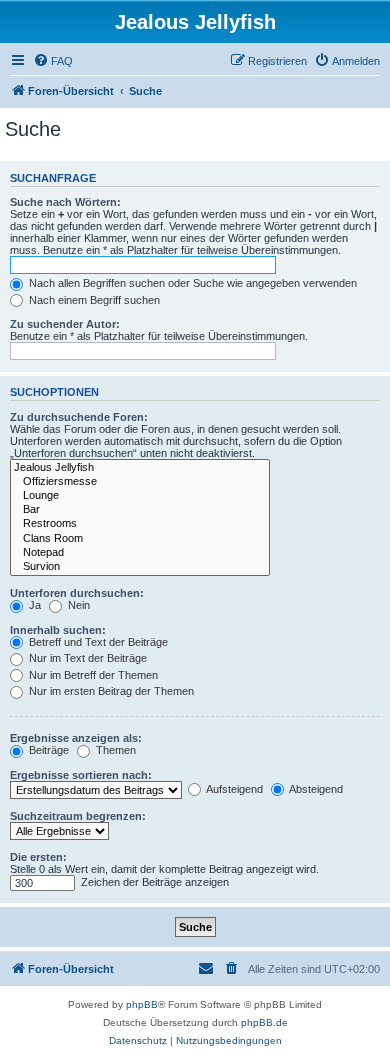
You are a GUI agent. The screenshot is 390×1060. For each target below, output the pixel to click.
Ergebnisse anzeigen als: (76, 738)
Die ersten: (38, 857)
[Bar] (140, 510)
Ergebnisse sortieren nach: (81, 775)
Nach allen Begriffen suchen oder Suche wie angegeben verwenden (191, 283)
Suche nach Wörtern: (65, 202)
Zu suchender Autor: (65, 324)
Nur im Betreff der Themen (92, 675)
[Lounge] (140, 496)
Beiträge (47, 750)
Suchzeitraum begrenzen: (78, 816)
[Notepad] (140, 553)
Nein (77, 605)
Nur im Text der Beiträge (86, 658)
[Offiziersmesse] (140, 482)
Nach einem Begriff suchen (93, 300)
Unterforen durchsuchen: (77, 593)
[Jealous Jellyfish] (140, 468)
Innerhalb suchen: (58, 630)
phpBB (142, 1004)
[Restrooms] (140, 524)
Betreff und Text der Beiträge (97, 642)
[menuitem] (53, 61)
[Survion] (140, 567)
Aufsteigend (233, 789)
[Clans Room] (140, 539)
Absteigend (315, 789)
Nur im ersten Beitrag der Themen (110, 691)
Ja (33, 605)
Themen (114, 750)
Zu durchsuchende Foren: (79, 417)
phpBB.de (264, 1022)
